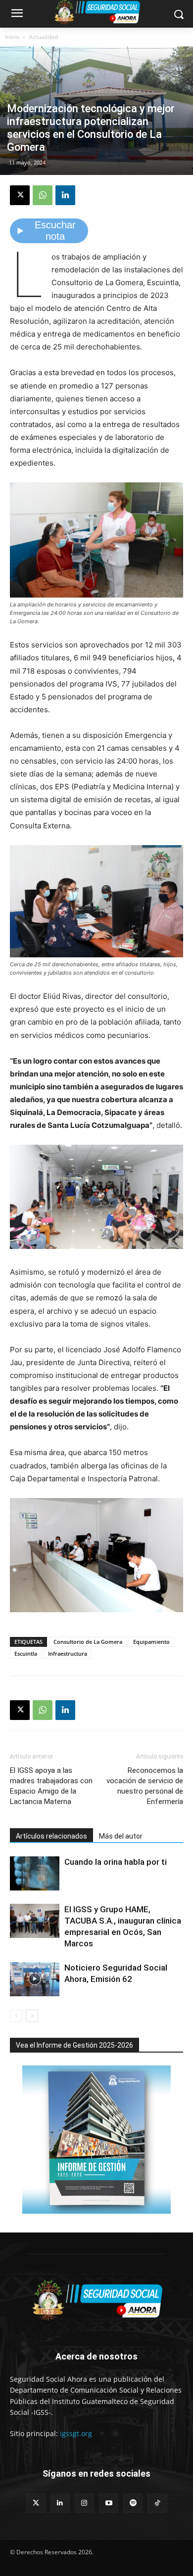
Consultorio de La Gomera (88, 1642)
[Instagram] (84, 2503)
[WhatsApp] (43, 195)
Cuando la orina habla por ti (116, 1862)
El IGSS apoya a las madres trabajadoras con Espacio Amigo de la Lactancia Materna (51, 1786)
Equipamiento (151, 1642)
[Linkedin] (65, 195)
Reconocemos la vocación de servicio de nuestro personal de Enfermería (145, 1786)
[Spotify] (133, 2503)
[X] (20, 195)
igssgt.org (76, 2433)
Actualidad (43, 37)
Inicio (12, 37)
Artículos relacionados (51, 1836)
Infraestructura (68, 1653)
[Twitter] (35, 2503)
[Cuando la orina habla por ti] (35, 1873)
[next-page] (32, 2016)
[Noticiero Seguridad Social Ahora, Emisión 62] (35, 1979)
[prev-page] (16, 2016)
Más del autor (121, 1836)
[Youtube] (109, 2503)
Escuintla (26, 1653)
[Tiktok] (157, 2503)
